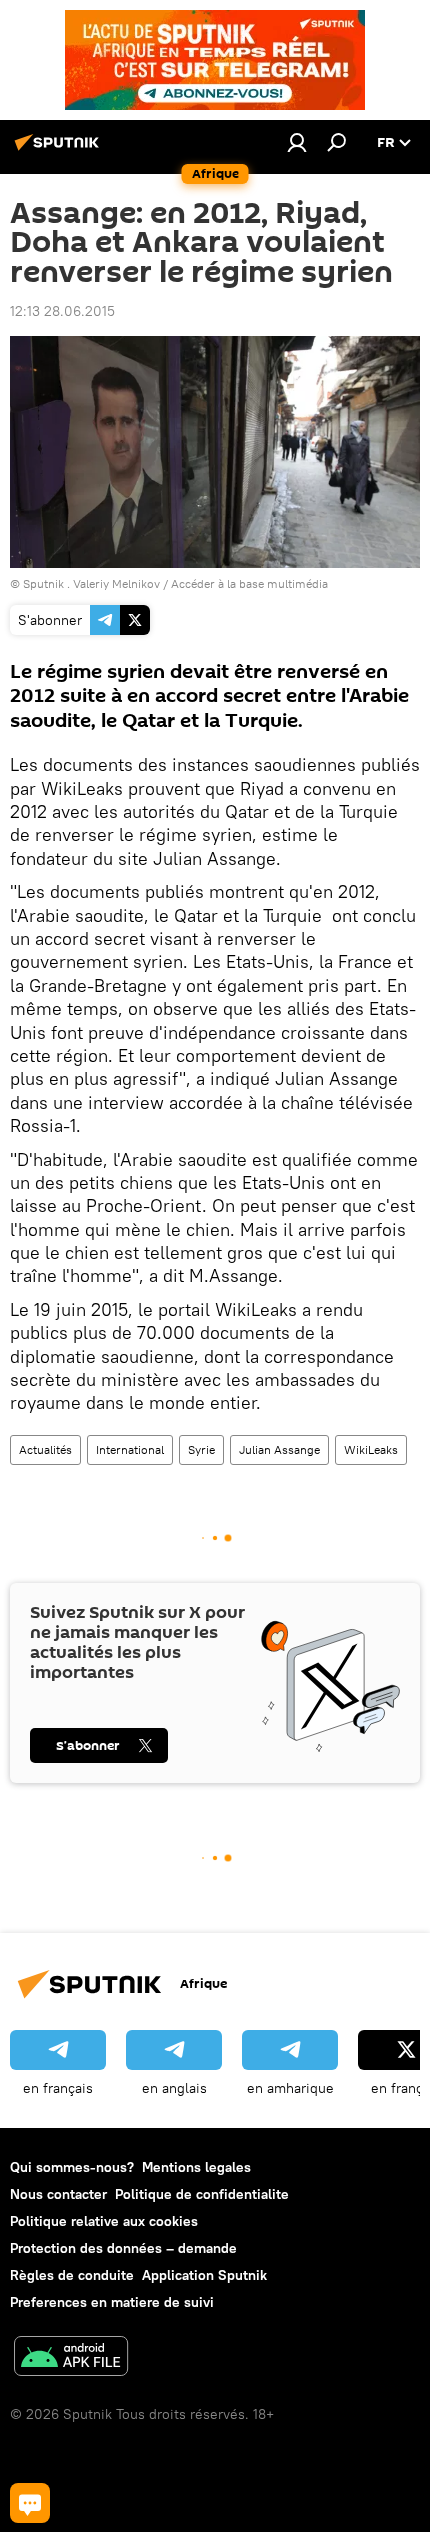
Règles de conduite (72, 2275)
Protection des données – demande (123, 2248)
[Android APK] (71, 2358)
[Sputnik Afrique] (60, 150)
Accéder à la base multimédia (249, 583)
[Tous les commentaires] (30, 2503)
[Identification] (297, 142)
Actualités (45, 1449)
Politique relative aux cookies (104, 2221)
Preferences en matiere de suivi (112, 2302)
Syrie (201, 1449)
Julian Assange (279, 1449)
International (130, 1449)
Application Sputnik (204, 2275)
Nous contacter (58, 2194)
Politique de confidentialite (202, 2194)
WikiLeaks (371, 1449)
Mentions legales (196, 2167)
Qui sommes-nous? (72, 2167)
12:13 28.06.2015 (62, 311)
